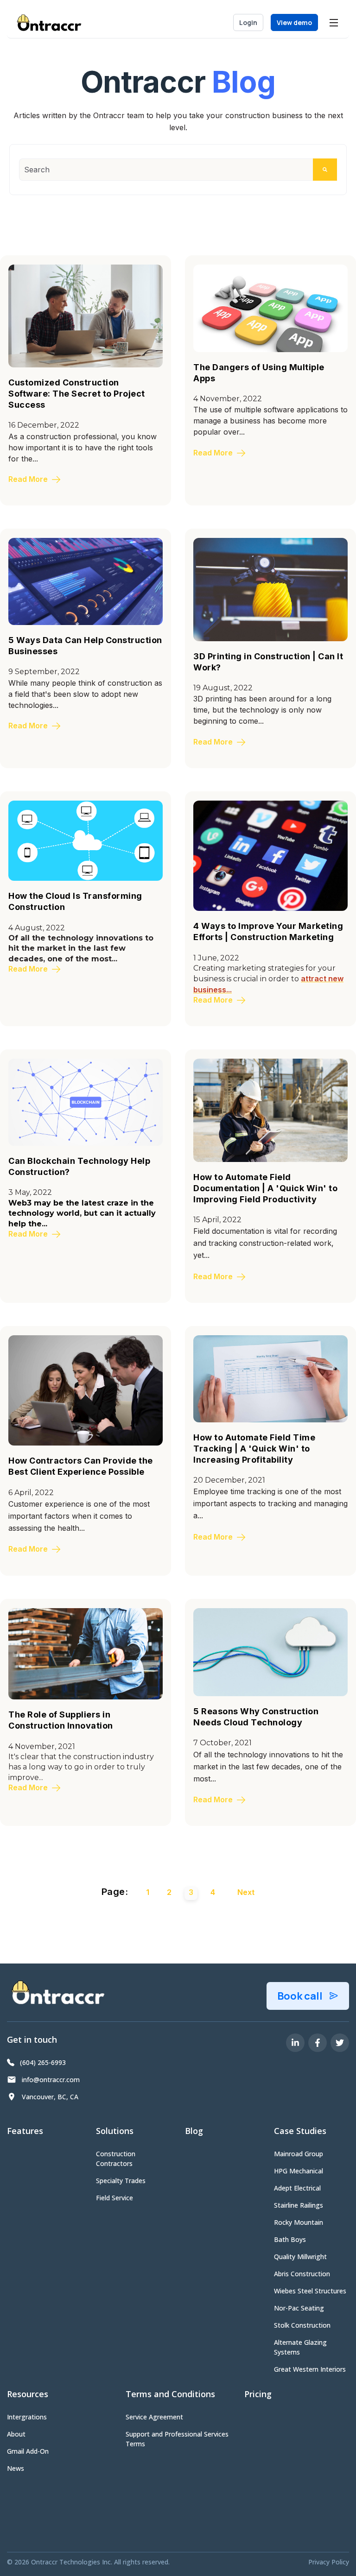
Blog (194, 2131)
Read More (28, 480)
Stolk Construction (302, 2325)
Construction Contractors (116, 2159)
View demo (294, 22)
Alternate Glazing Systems (300, 2347)
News (16, 2468)
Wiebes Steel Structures (310, 2291)
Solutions (115, 2131)
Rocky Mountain (299, 2222)
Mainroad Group (299, 2154)
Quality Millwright (300, 2257)
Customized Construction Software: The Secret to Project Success (77, 394)
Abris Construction (302, 2274)
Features (25, 2131)
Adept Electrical (297, 2188)
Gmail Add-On (28, 2451)
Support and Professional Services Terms (177, 2439)
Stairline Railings (299, 2205)
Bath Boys (290, 2239)
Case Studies (300, 2131)
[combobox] (166, 170)
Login (248, 22)
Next (246, 1892)
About (16, 2434)
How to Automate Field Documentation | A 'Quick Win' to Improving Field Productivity (265, 1188)
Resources (28, 2394)
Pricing (258, 2394)
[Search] (325, 170)
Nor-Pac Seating (299, 2308)
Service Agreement (154, 2417)
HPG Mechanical (299, 2171)
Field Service (114, 2198)
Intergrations (27, 2417)
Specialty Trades (121, 2181)
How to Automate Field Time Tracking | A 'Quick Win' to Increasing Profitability (254, 1449)
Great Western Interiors (310, 2369)
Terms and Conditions (170, 2394)
